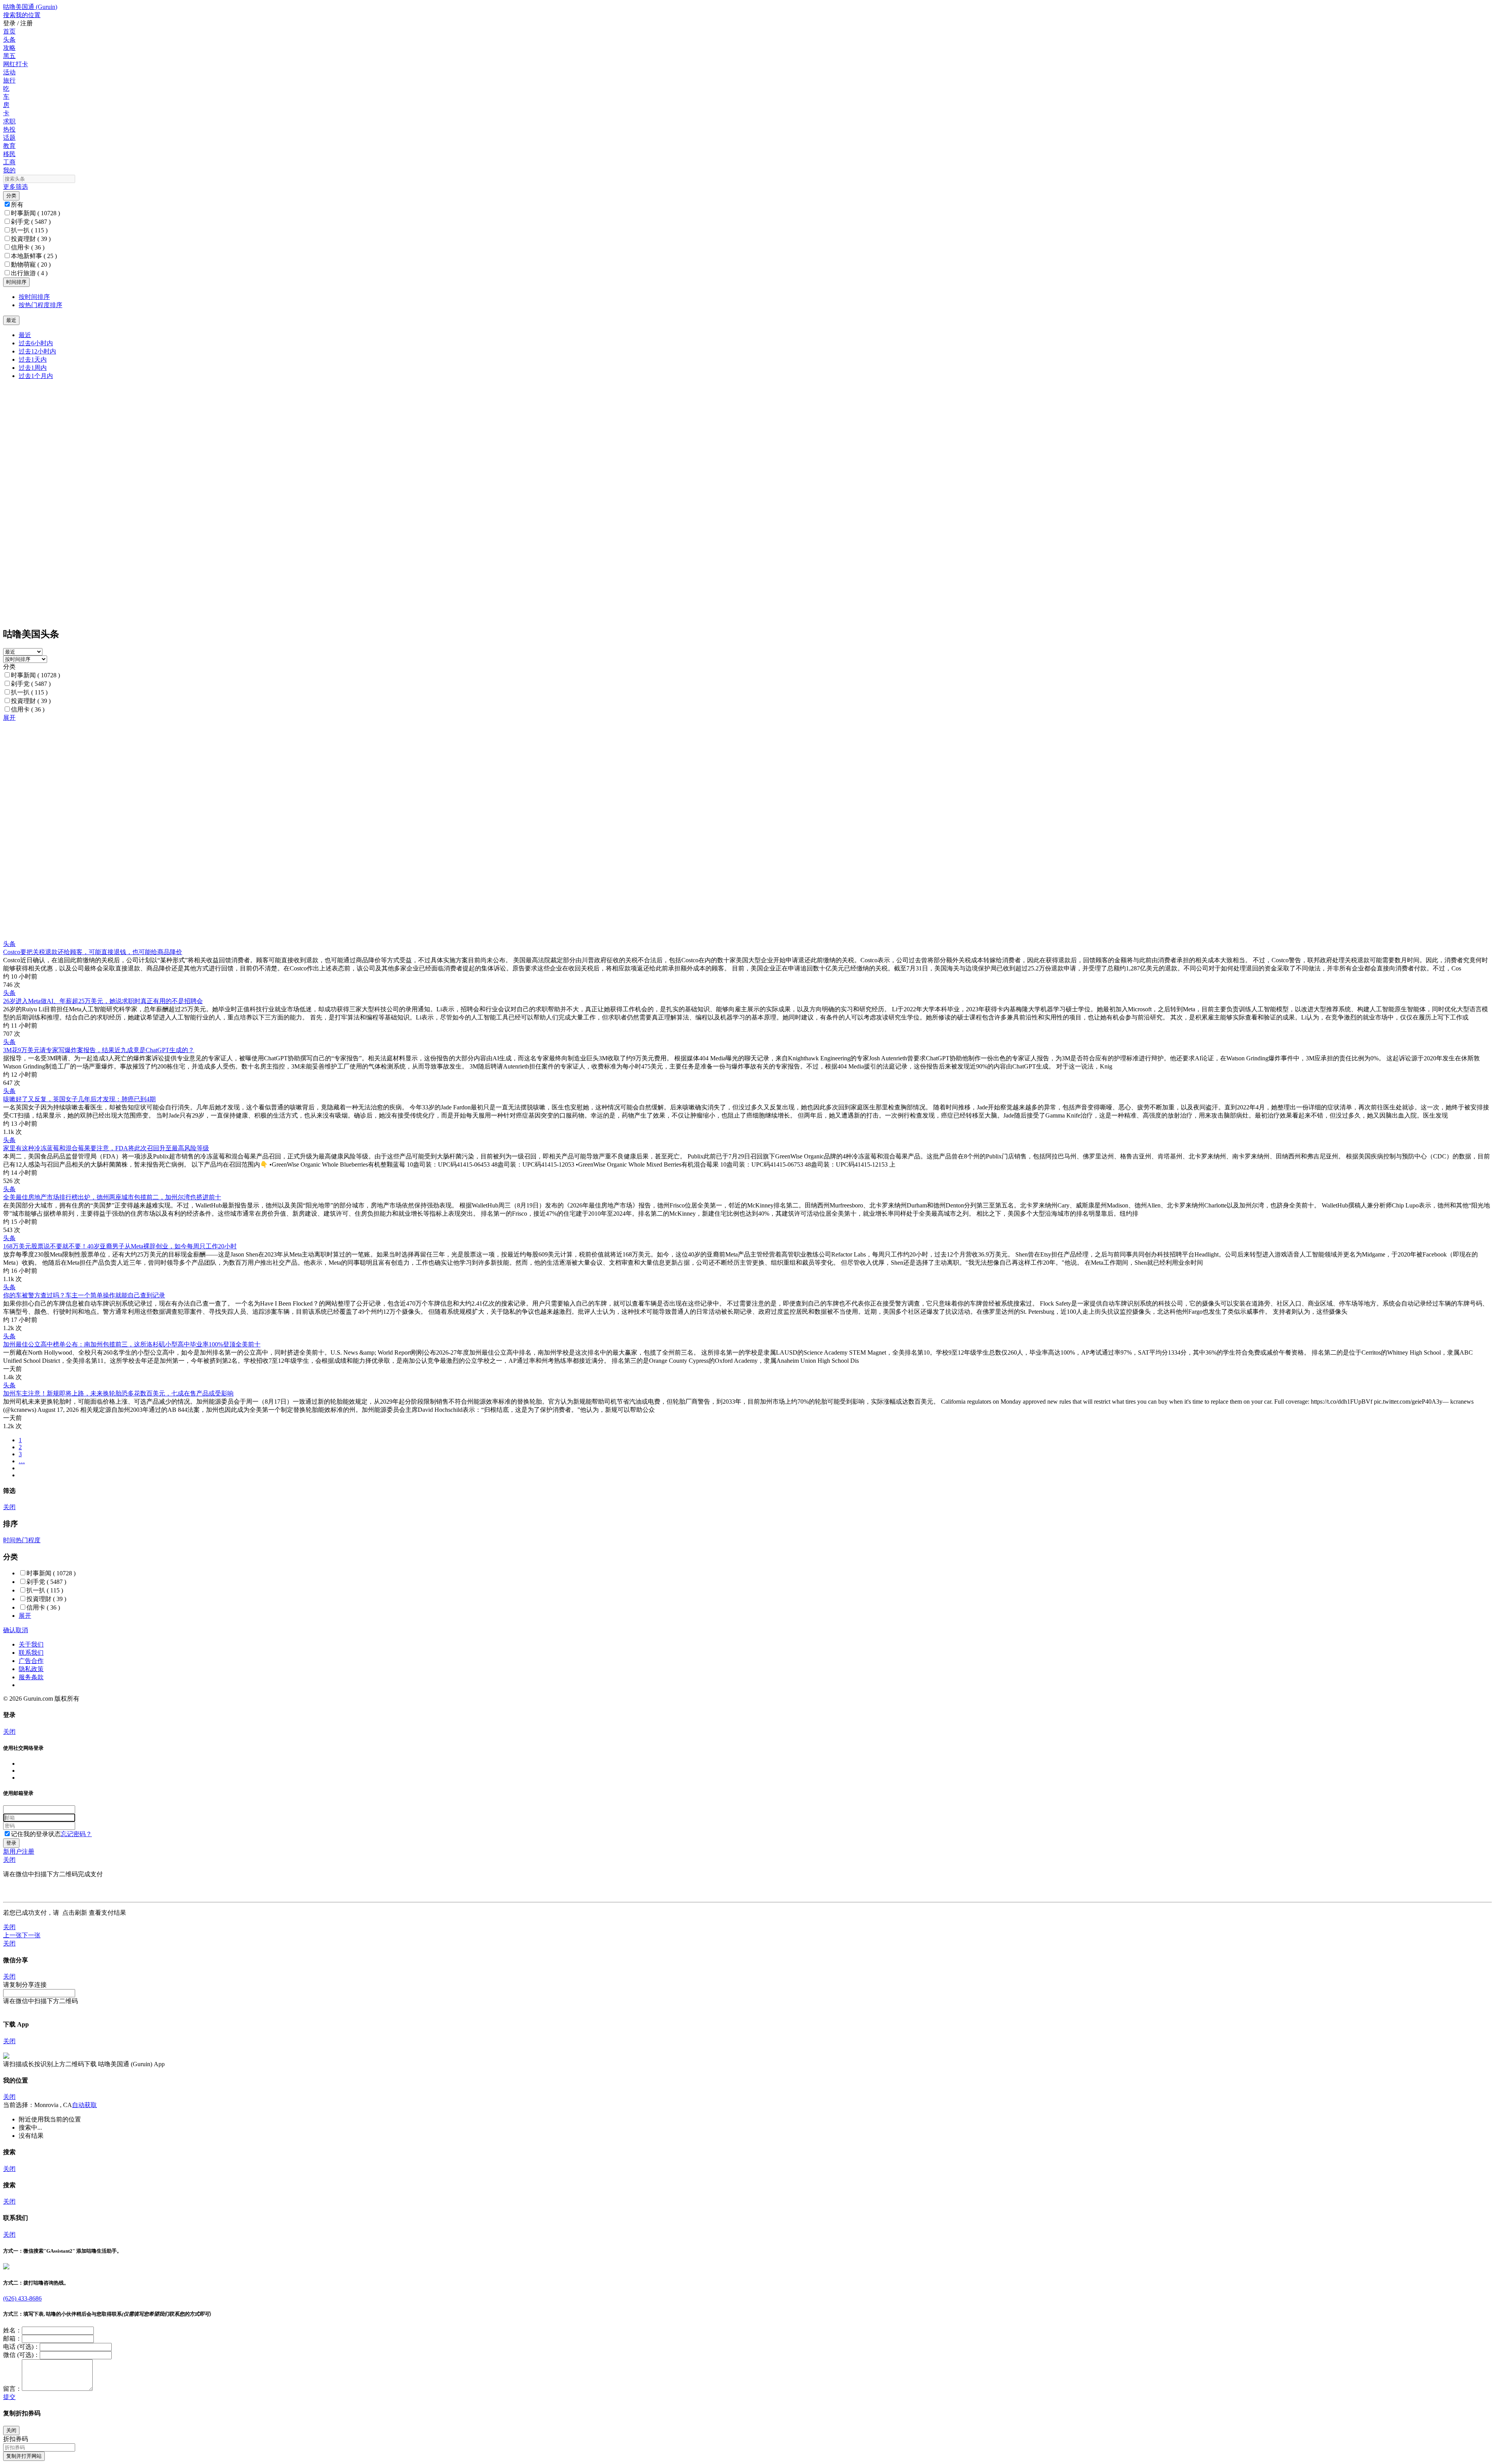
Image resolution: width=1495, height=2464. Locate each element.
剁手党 (31, 222)
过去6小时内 (36, 343)
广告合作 (31, 1661)
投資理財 (31, 239)
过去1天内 (33, 359)
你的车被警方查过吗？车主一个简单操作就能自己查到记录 (84, 1295)
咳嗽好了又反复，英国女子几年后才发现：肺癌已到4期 (79, 1099)
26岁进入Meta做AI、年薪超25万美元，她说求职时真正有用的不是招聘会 (103, 1001)
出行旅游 (29, 273)
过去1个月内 (36, 376)
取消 (22, 1630)
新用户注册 (19, 1852)
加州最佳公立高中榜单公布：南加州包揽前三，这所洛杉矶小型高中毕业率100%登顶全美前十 (132, 1344)
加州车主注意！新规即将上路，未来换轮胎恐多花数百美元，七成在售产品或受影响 (118, 1393)
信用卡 (28, 247)
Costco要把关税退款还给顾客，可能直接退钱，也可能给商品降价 (93, 952)
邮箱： (12, 2338)
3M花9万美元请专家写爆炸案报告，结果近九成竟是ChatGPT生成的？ (99, 1050)
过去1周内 (33, 368)
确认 (9, 1630)
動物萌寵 (31, 265)
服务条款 (31, 1677)
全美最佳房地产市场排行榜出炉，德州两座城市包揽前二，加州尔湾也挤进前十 (112, 1197)
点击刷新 (75, 1913)
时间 (9, 1540)
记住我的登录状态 (36, 1834)
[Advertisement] (237, 777)
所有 (17, 205)
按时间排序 (34, 297)
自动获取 (84, 2105)
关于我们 (31, 1644)
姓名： (12, 2330)
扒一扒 (29, 230)
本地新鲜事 (34, 256)
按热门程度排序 (40, 305)
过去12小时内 (37, 351)
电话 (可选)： (21, 2347)
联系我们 (31, 1653)
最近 (25, 335)
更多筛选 (16, 187)
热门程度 (28, 1540)
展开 (9, 718)
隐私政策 (31, 1669)
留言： (12, 2389)
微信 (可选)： (21, 2355)
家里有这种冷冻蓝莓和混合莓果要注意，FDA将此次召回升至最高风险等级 (106, 1148)
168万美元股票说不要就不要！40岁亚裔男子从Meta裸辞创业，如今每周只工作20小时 (120, 1246)
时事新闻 (35, 213)
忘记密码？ (76, 1834)
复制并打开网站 (24, 2456)
